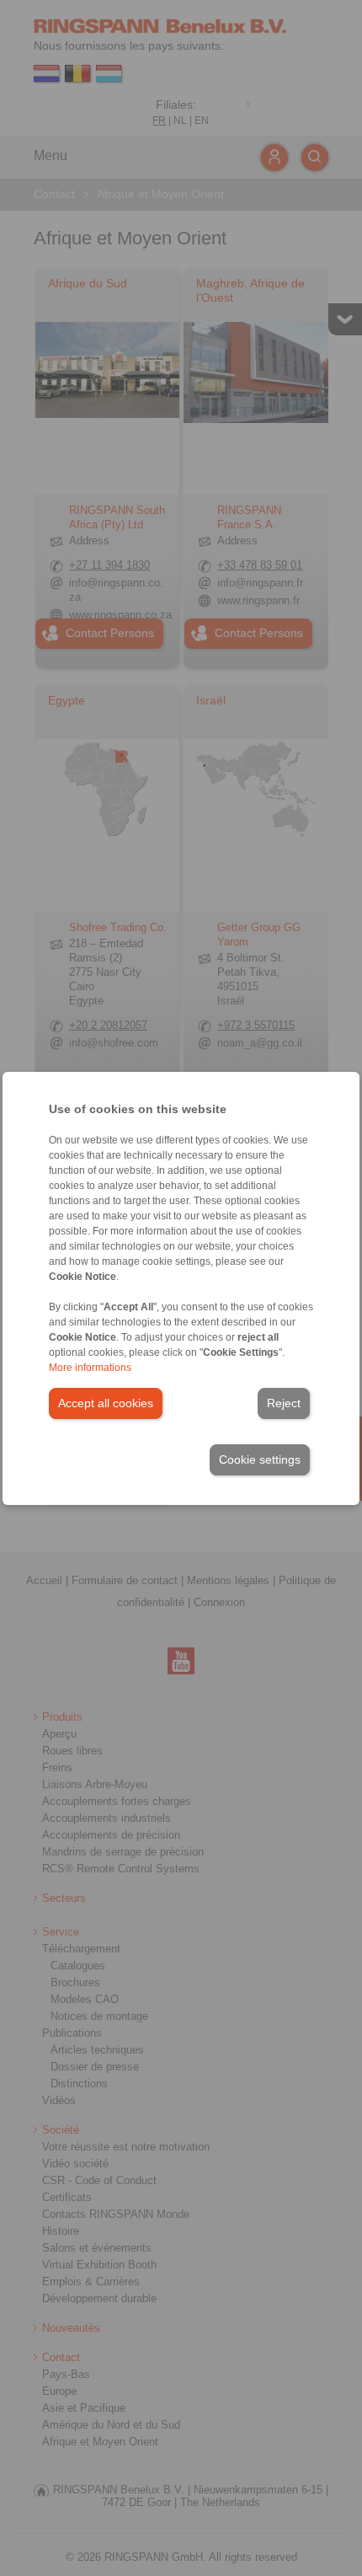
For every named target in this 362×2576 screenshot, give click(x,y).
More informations (90, 1368)
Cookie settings (260, 1459)
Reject (284, 1403)
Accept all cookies (106, 1403)
